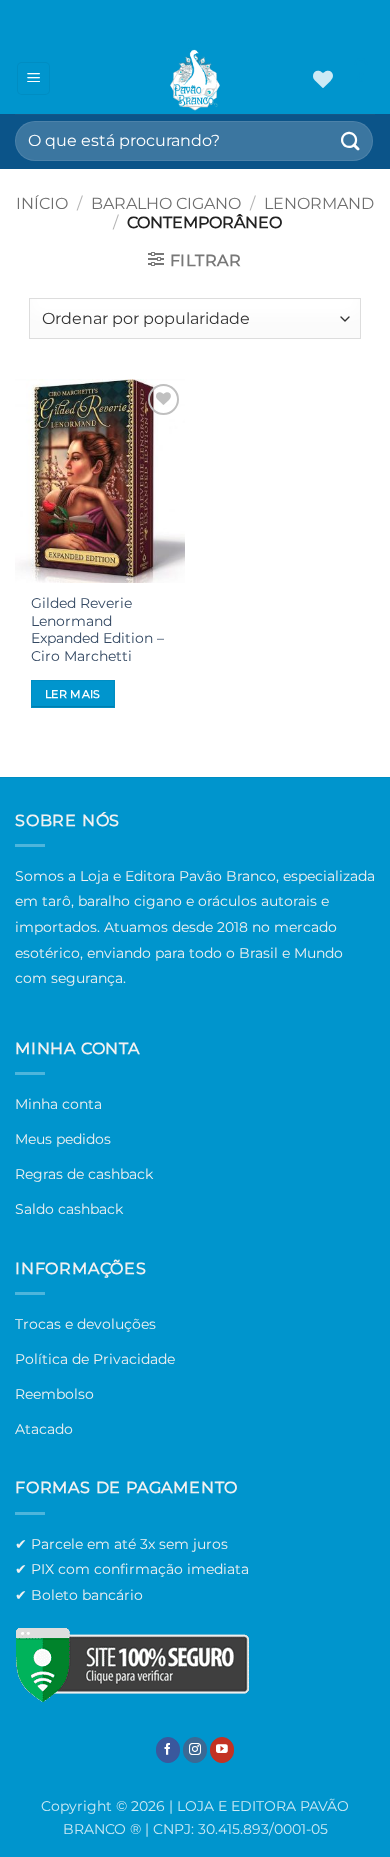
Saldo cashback (69, 1209)
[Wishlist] (323, 79)
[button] (33, 78)
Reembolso (54, 1394)
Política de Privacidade (95, 1359)
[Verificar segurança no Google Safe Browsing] (132, 1664)
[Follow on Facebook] (168, 1749)
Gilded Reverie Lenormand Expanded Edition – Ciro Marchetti (97, 629)
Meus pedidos (63, 1139)
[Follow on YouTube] (222, 1749)
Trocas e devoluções (85, 1324)
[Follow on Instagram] (195, 1749)
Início (42, 203)
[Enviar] (351, 140)
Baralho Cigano (166, 203)
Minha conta (58, 1104)
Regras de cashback (84, 1174)
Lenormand (319, 203)
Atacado (44, 1429)
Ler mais (73, 694)
